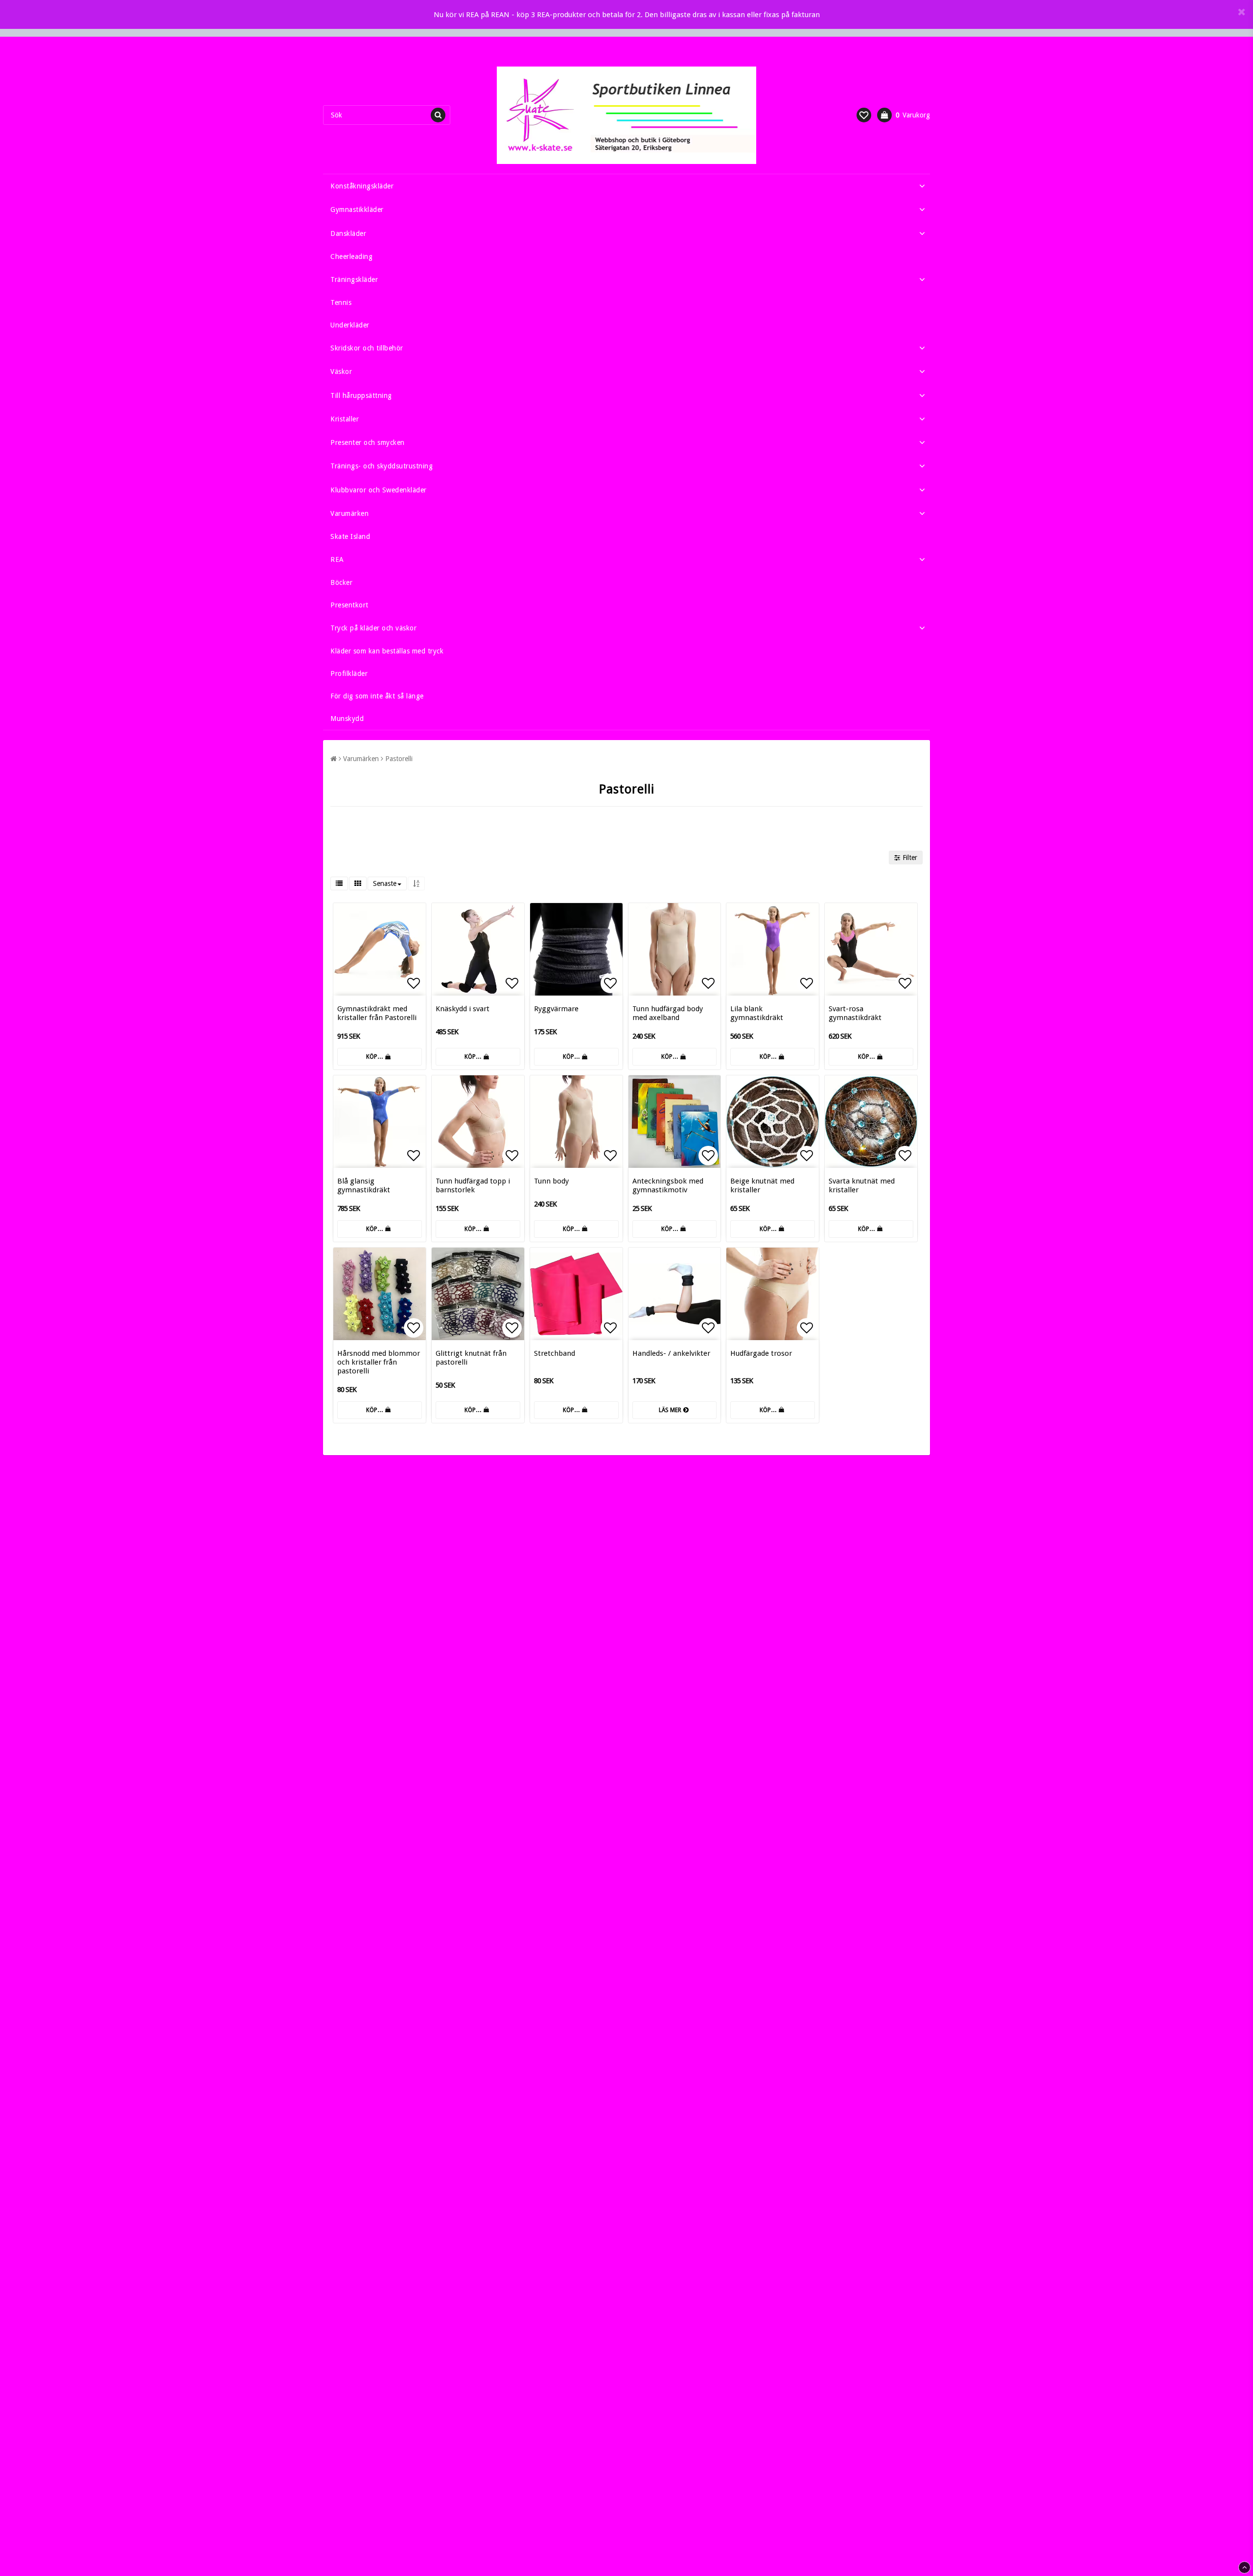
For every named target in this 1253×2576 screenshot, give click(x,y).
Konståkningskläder (362, 186)
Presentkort (349, 605)
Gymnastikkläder (357, 209)
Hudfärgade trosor (761, 1353)
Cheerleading (351, 256)
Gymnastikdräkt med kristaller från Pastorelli (377, 1013)
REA (337, 559)
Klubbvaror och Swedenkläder (379, 490)
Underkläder (350, 325)
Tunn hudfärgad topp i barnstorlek (473, 1185)
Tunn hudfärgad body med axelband (668, 1013)
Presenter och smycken (368, 442)
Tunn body (551, 1181)
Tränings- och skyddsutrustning (382, 466)
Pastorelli (399, 759)
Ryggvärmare (556, 1009)
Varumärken (349, 513)
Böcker (341, 582)
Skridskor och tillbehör (367, 348)
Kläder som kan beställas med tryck (387, 651)
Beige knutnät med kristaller (762, 1185)
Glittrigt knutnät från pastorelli (471, 1358)
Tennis (341, 302)
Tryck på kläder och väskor (373, 628)
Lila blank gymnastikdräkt (757, 1013)
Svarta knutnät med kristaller (862, 1185)
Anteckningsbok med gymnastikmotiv (668, 1185)
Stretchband (555, 1353)
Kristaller (345, 419)
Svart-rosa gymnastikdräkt (855, 1013)
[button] (864, 115)
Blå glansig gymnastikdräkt (364, 1185)
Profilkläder (349, 673)
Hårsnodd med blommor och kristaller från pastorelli (379, 1362)
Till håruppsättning (361, 395)
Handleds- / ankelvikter (671, 1353)
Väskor (341, 371)
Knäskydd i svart (463, 1009)
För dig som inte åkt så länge (377, 696)
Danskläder (348, 233)
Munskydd (347, 719)
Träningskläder (354, 279)
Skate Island (350, 536)
